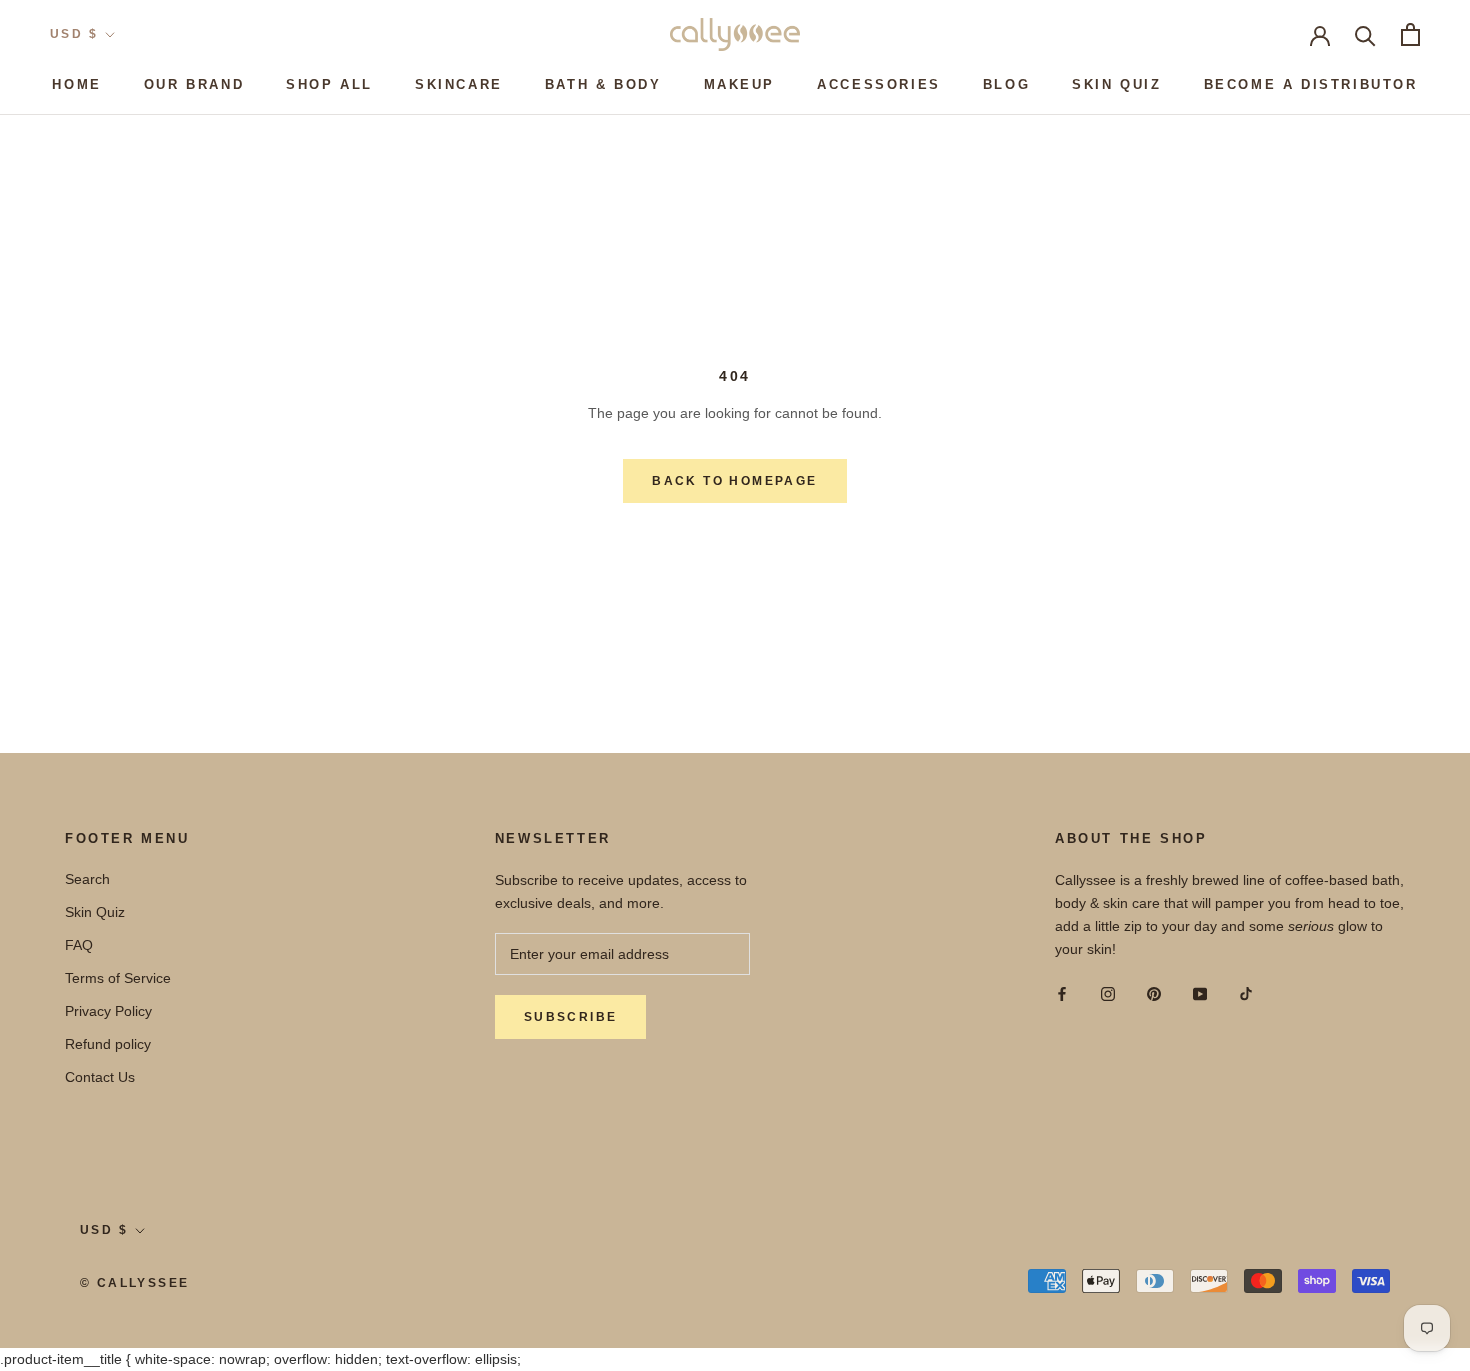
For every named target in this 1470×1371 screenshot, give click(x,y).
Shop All (329, 84)
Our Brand (194, 84)
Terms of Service (118, 978)
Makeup (740, 84)
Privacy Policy (108, 1011)
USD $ (74, 34)
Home (76, 84)
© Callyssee (134, 1283)
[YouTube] (1200, 993)
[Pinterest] (1154, 993)
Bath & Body (603, 84)
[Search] (1365, 34)
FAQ (79, 945)
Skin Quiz (1116, 84)
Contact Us (100, 1077)
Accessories (879, 84)
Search (87, 879)
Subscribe (571, 1017)
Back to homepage (734, 481)
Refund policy (108, 1044)
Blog (1006, 84)
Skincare (459, 84)
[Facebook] (1062, 993)
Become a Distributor (1311, 84)
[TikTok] (1246, 993)
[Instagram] (1108, 993)
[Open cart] (1410, 34)
